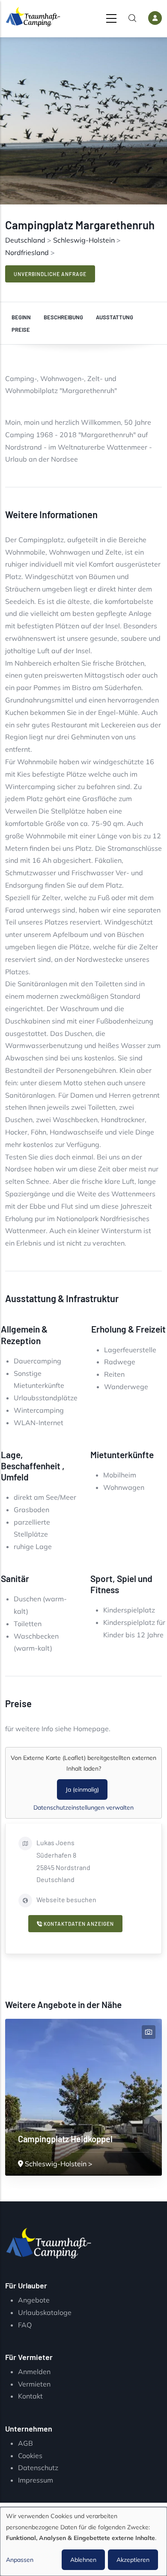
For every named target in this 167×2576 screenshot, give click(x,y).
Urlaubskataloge (45, 2312)
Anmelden (34, 2372)
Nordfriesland (27, 252)
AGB (25, 2443)
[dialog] (83, 2541)
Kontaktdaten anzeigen (78, 1924)
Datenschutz (38, 2468)
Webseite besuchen (66, 1899)
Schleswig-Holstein (84, 240)
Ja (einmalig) (82, 1789)
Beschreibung (63, 317)
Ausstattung (115, 317)
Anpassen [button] (20, 2560)
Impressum (36, 2480)
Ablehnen (83, 2560)
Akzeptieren (133, 2560)
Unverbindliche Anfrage (50, 274)
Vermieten (34, 2384)
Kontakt (30, 2396)
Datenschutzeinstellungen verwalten (83, 1807)
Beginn (21, 317)
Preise (21, 330)
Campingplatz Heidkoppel (65, 2139)
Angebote (34, 2300)
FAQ (25, 2325)
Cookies (30, 2456)
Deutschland (25, 240)
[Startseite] (33, 17)
